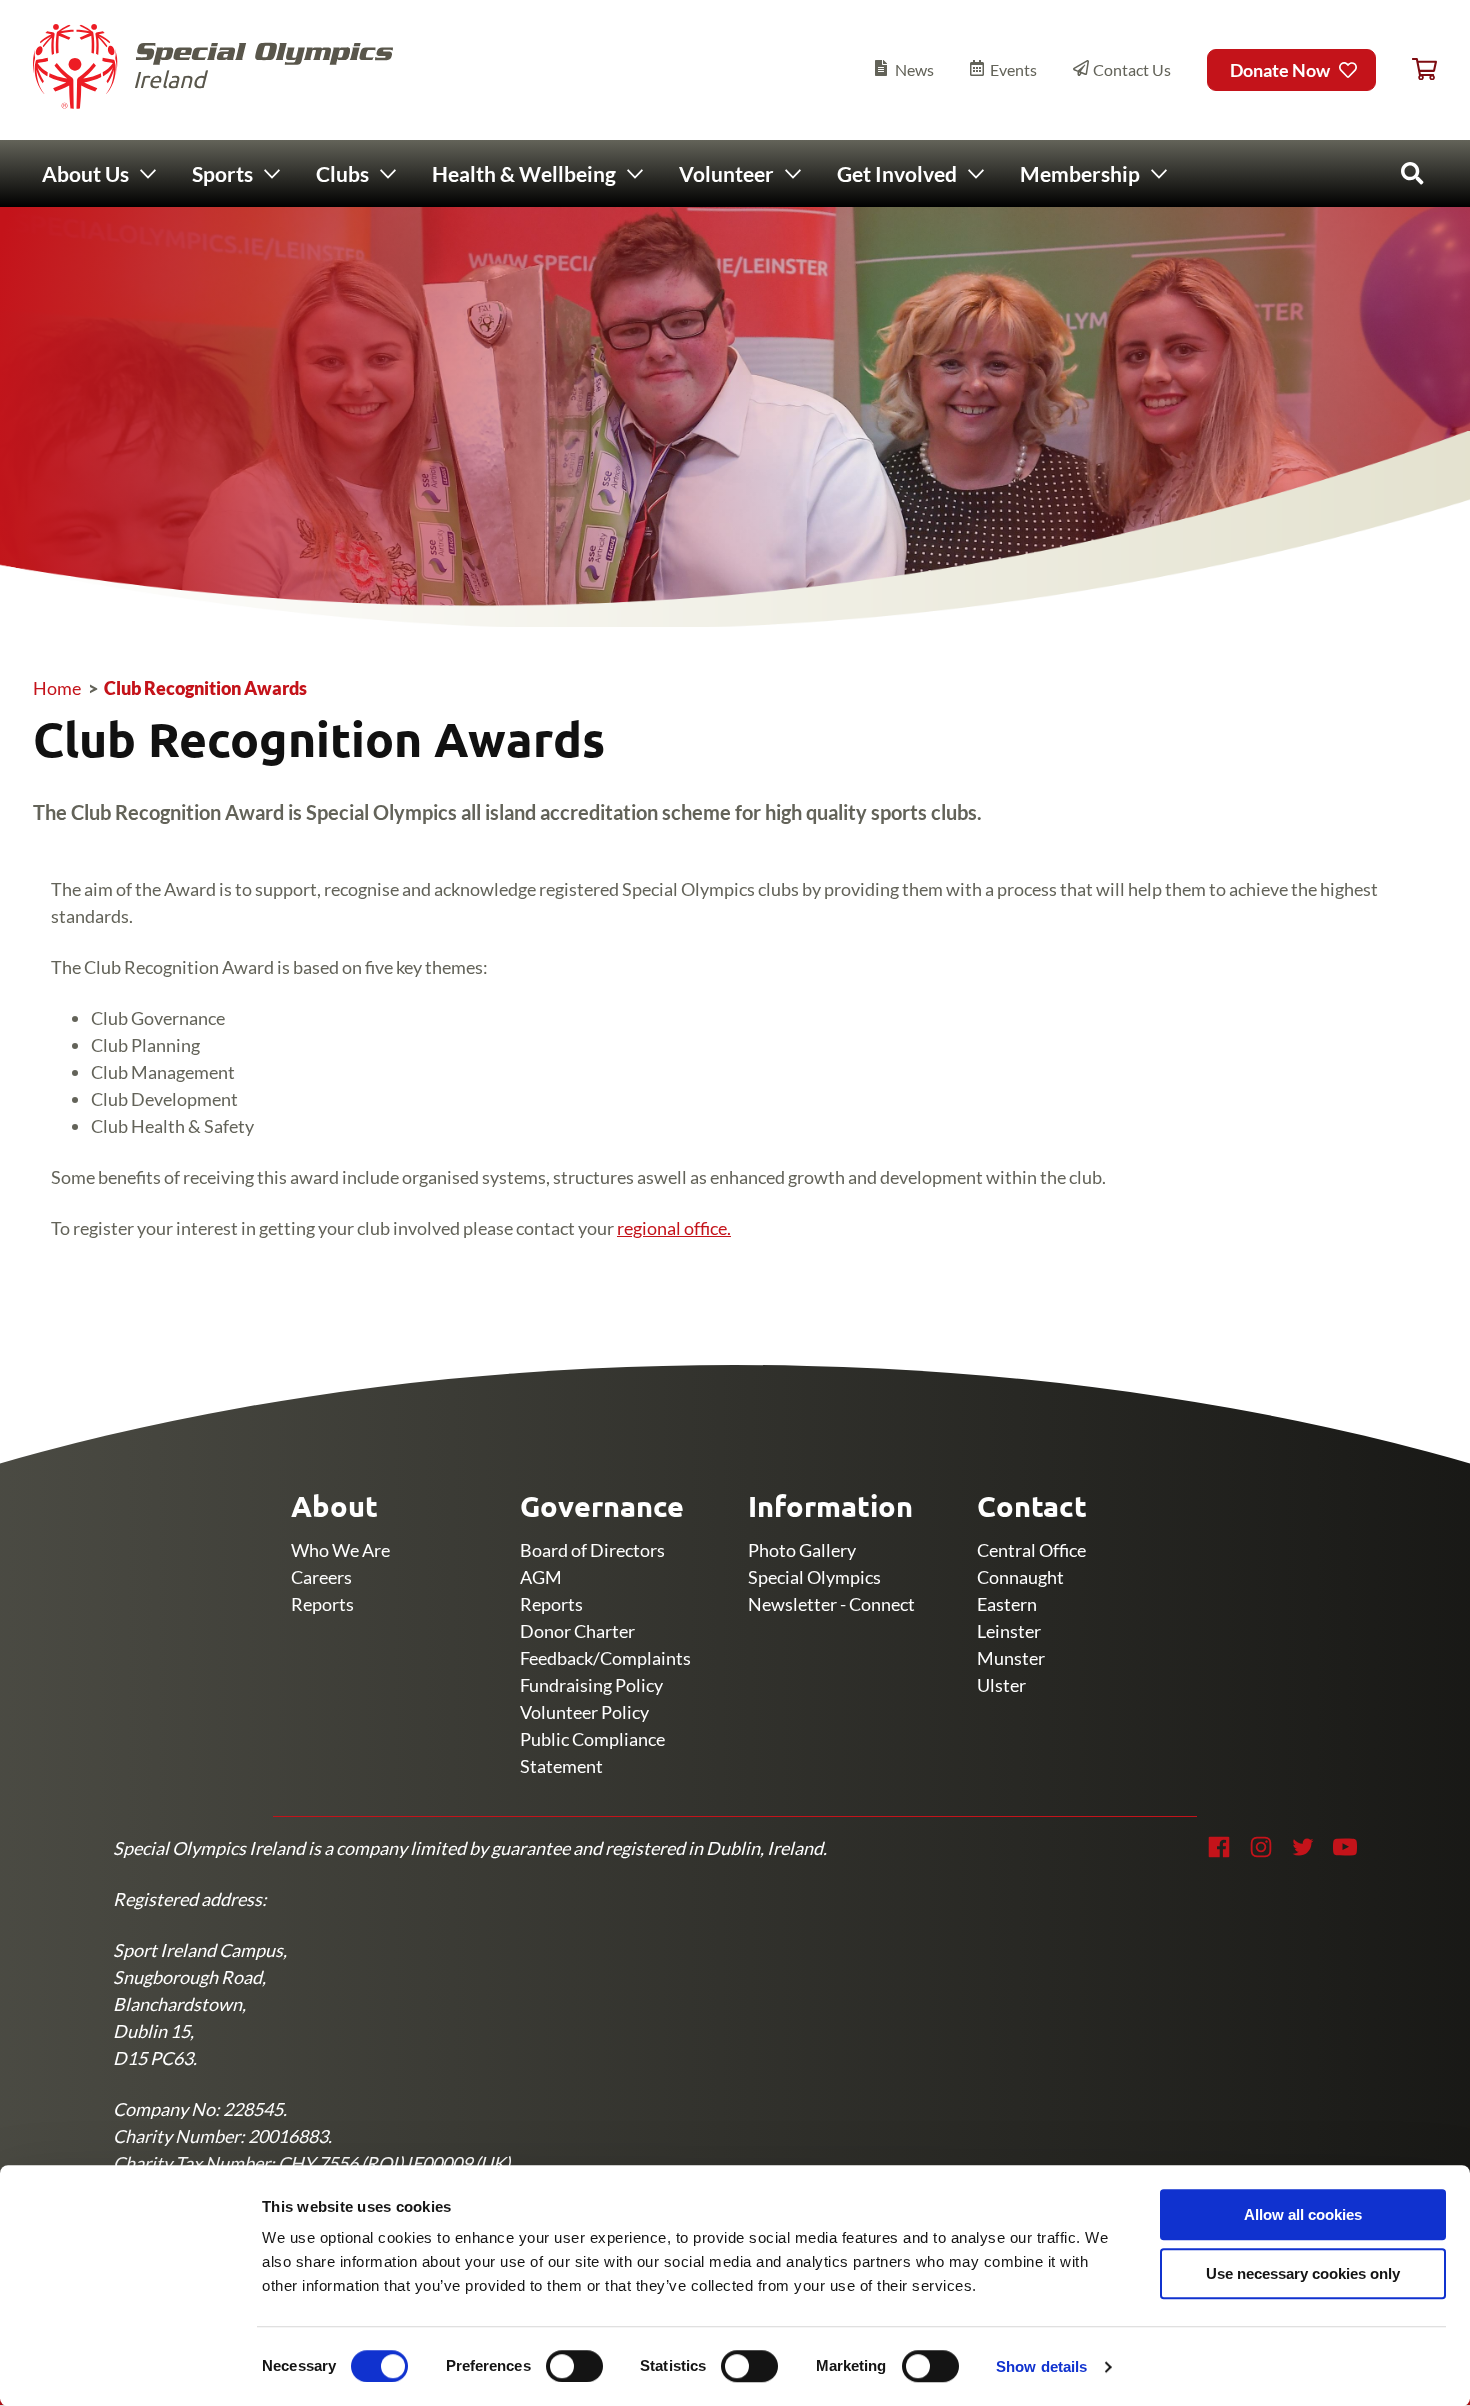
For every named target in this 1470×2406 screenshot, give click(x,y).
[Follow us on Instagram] (1261, 1847)
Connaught (1020, 1577)
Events (1013, 69)
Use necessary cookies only (1303, 2273)
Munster (1011, 1658)
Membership (1080, 173)
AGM (541, 1577)
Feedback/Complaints (605, 1658)
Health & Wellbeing (524, 173)
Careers (321, 1577)
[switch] (574, 2366)
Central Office (1031, 1550)
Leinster (1009, 1631)
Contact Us (1132, 69)
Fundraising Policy (591, 1685)
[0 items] (1424, 70)
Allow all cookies (1303, 2214)
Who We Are (340, 1550)
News (914, 69)
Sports (222, 173)
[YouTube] (1345, 1847)
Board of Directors (592, 1550)
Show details (1041, 2366)
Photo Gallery (802, 1550)
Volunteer (726, 173)
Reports (322, 1604)
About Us (85, 173)
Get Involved (897, 173)
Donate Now (1280, 70)
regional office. (674, 1228)
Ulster (1001, 1685)
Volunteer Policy (584, 1712)
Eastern (1007, 1604)
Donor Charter (577, 1631)
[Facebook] (1219, 1847)
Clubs (342, 173)
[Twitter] (1303, 1847)
